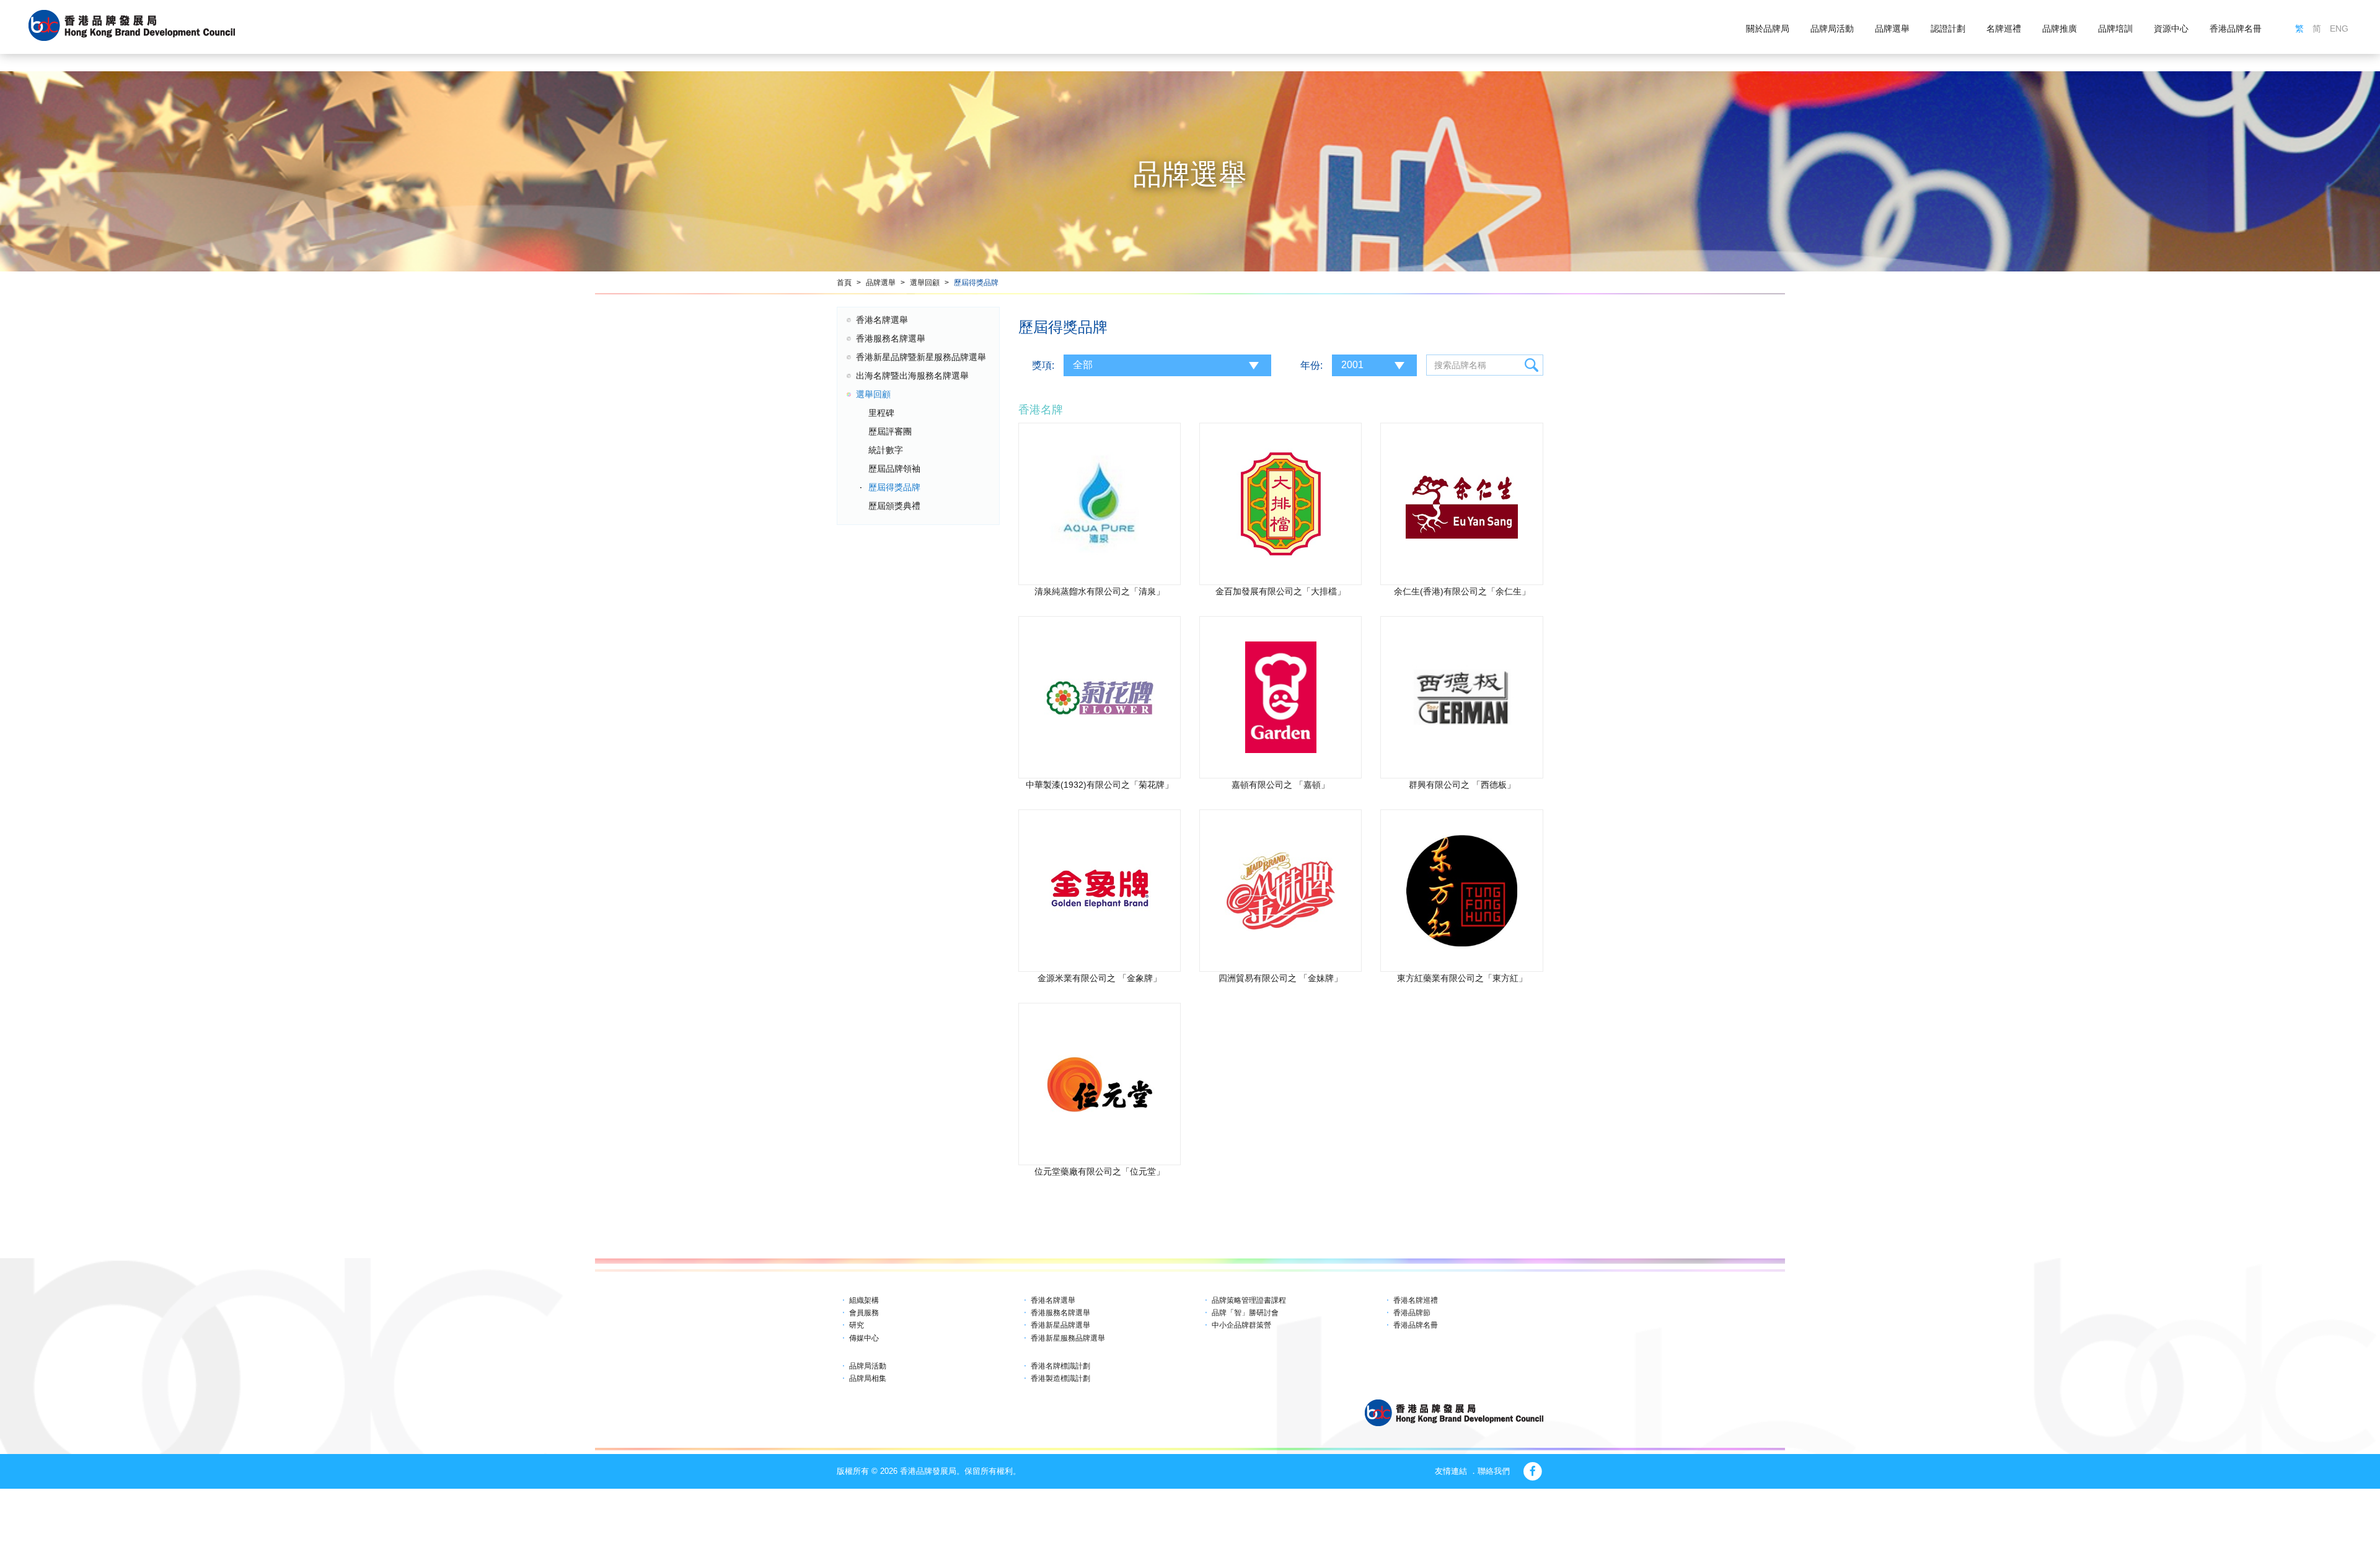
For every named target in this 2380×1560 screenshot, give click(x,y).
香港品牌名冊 (2236, 29)
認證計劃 (1948, 29)
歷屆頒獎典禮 (894, 506)
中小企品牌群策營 (1241, 1325)
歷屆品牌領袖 (894, 469)
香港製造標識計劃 (1060, 1378)
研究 (857, 1325)
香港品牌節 (1412, 1313)
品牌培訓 (2115, 29)
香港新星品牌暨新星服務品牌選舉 (921, 357)
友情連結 (1451, 1471)
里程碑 (881, 413)
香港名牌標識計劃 (1060, 1366)
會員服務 (864, 1313)
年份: (1311, 365)
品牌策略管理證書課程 (1249, 1300)
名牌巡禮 (2004, 29)
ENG (2339, 29)
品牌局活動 (1832, 29)
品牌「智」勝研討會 (1245, 1313)
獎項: (1043, 365)
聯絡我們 (1494, 1471)
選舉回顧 (925, 283)
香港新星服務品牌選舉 (1068, 1338)
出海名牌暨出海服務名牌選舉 (912, 376)
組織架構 (864, 1300)
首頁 (844, 283)
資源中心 (2171, 29)
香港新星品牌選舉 (1060, 1325)
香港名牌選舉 (882, 320)
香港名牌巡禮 (1416, 1300)
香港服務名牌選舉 (891, 338)
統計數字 (886, 450)
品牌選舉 (1892, 29)
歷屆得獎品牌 (976, 283)
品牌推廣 (2060, 29)
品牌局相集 (868, 1378)
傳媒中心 (864, 1338)
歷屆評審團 (890, 431)
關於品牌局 (1768, 29)
